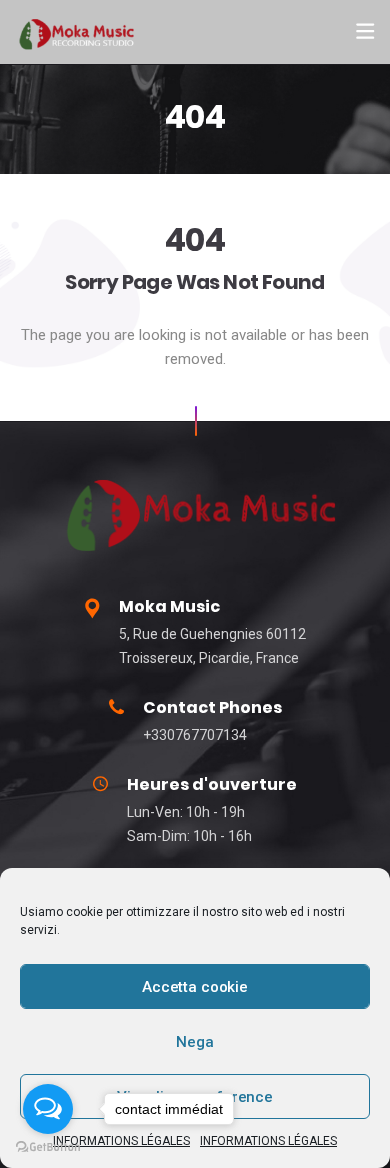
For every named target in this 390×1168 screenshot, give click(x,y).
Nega (194, 1042)
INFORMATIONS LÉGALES (268, 1141)
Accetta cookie (195, 987)
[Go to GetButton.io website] (48, 1147)
